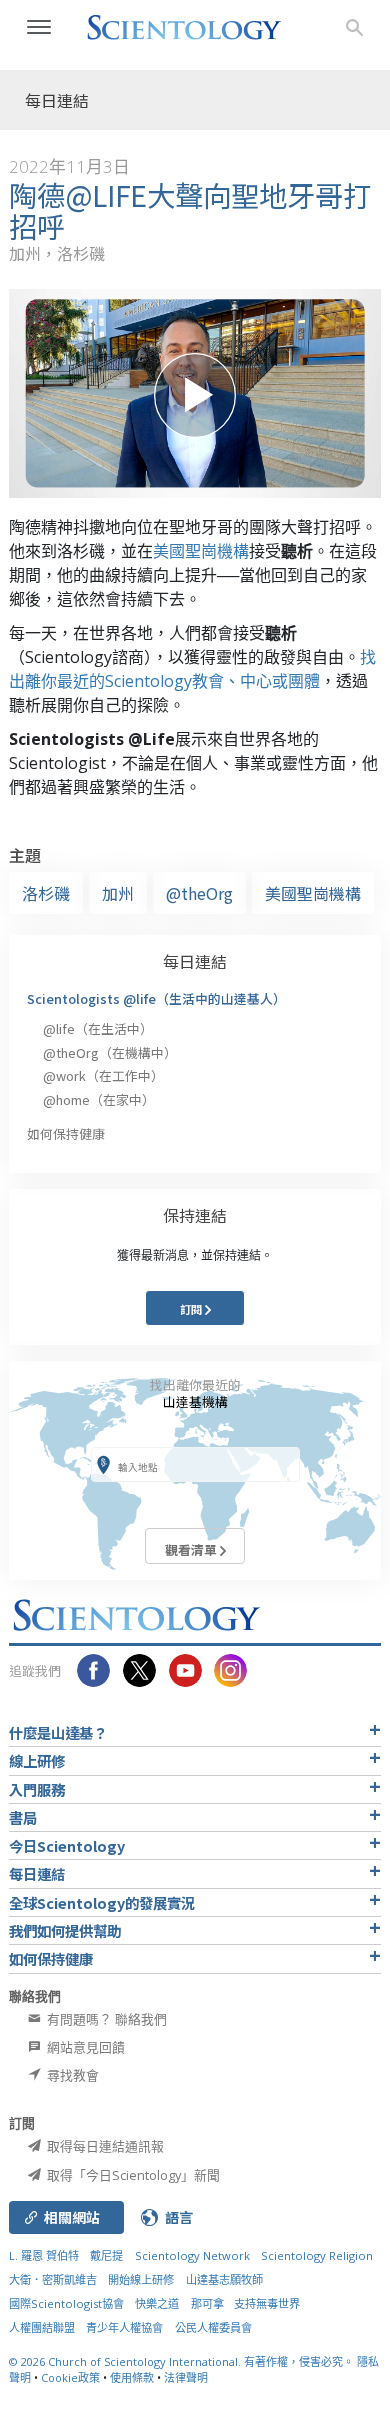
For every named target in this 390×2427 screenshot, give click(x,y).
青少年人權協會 (124, 2327)
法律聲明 (186, 2377)
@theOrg (199, 893)
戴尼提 (106, 2255)
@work (103, 1075)
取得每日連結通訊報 (104, 2146)
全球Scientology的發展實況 (102, 1902)
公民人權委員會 (213, 2327)
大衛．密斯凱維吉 (53, 2279)
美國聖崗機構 (201, 551)
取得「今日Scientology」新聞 (132, 2175)
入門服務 (37, 1789)
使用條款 (132, 2377)
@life (98, 1028)
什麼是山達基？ (58, 1732)
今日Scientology (67, 1845)
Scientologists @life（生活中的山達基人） (156, 998)
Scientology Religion (317, 2255)
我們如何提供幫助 (65, 1930)
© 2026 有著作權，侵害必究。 (183, 2361)
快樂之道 (157, 2303)
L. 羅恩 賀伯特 (44, 2255)
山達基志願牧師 (224, 2279)
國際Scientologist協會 (66, 2303)
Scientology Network (192, 2255)
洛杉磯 (46, 893)
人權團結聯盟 (42, 2327)
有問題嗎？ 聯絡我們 (105, 2019)
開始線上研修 (141, 2279)
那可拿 (209, 2303)
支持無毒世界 (267, 2303)
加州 (118, 893)
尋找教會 (71, 2075)
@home (99, 1099)
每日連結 (195, 961)
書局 (23, 1817)
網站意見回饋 (84, 2047)
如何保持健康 (66, 1133)
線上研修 (37, 1760)
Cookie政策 (70, 2377)
